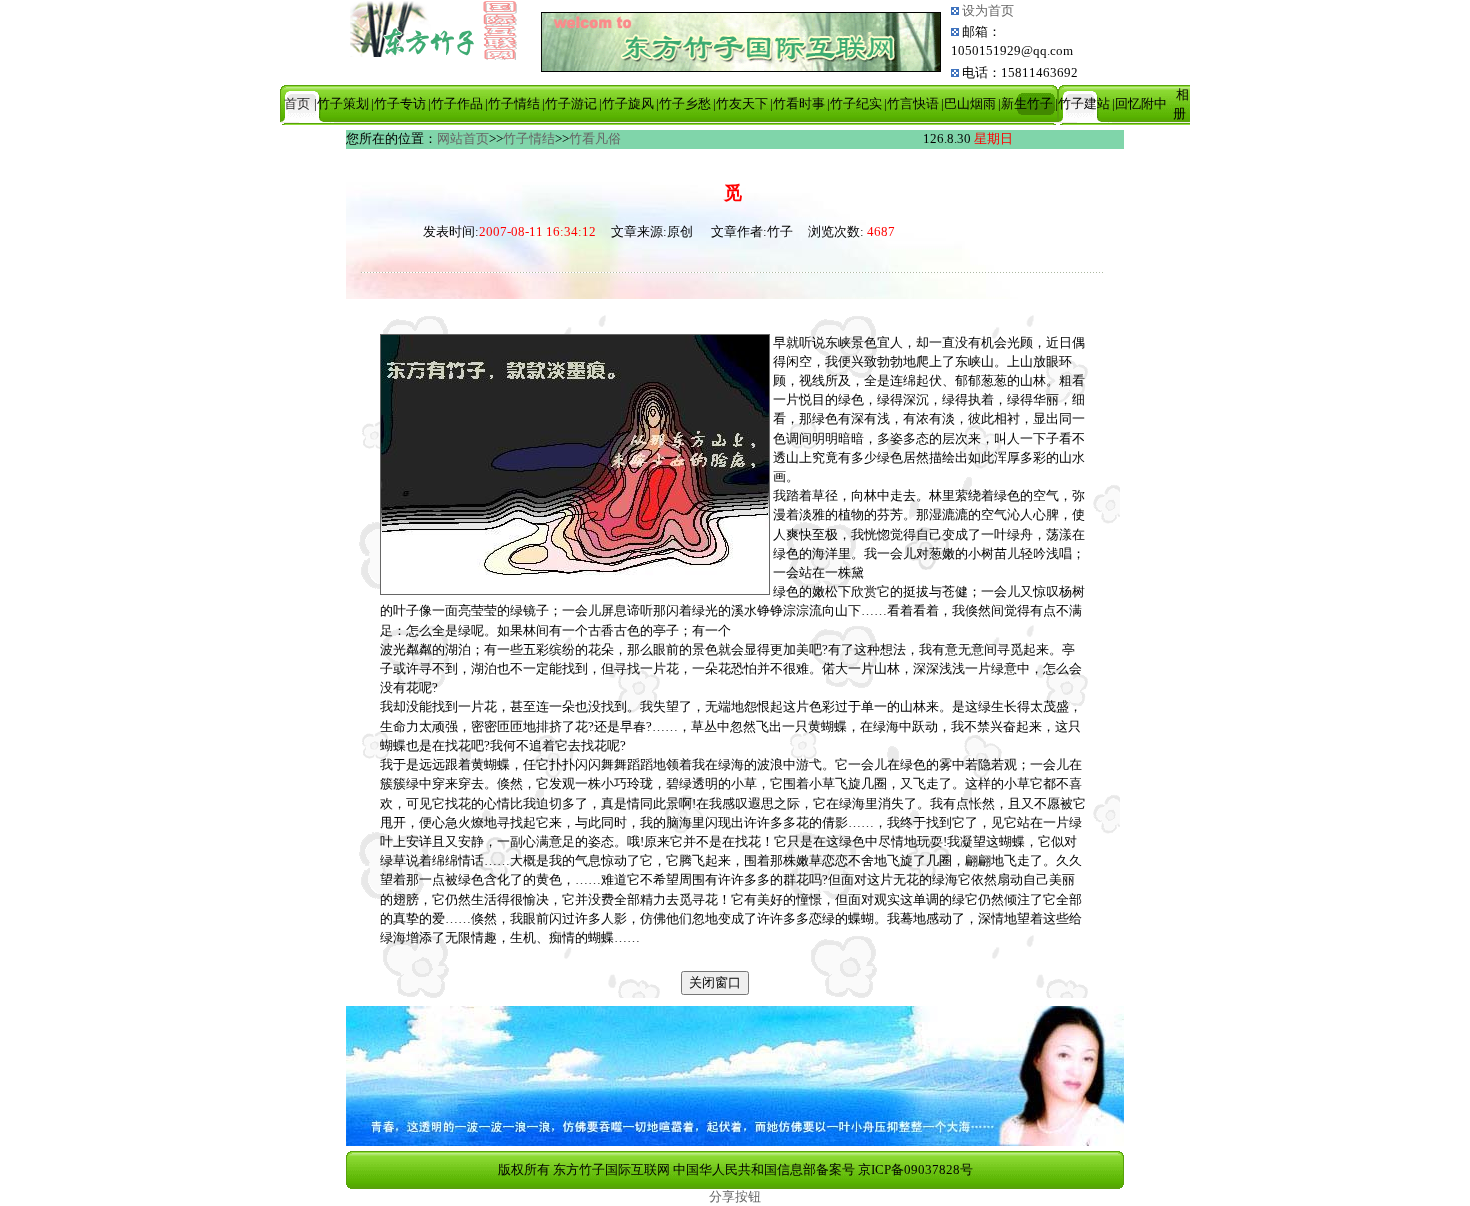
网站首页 (463, 139)
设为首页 (986, 11)
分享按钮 (735, 1197)
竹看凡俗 (595, 139)
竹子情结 (529, 139)
